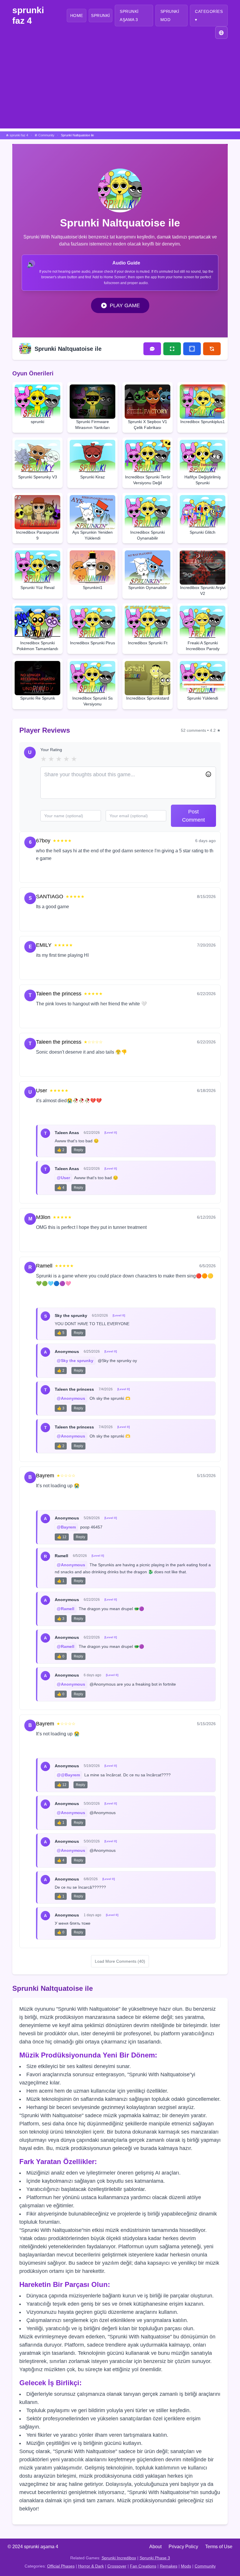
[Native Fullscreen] (172, 349)
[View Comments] (152, 349)
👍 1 (61, 1581)
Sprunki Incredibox (119, 2558)
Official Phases (61, 2566)
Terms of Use (219, 2547)
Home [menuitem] (77, 16)
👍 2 (61, 1150)
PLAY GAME (125, 305)
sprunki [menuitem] (101, 16)
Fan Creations (143, 2566)
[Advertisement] (120, 87)
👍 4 (61, 1188)
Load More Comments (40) (120, 1961)
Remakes (169, 2566)
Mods (186, 2566)
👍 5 (61, 1333)
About (155, 2547)
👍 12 (62, 1537)
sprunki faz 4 (28, 15)
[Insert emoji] (208, 774)
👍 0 (61, 1656)
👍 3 (61, 1408)
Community (205, 2566)
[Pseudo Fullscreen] (192, 349)
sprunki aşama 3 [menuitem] (129, 16)
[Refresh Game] (212, 349)
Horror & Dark (91, 2566)
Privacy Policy (183, 2547)
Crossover (117, 2566)
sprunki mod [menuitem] (170, 16)
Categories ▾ (209, 16)
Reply (66, 872)
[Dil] (221, 33)
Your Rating (51, 750)
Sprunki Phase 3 (155, 2558)
